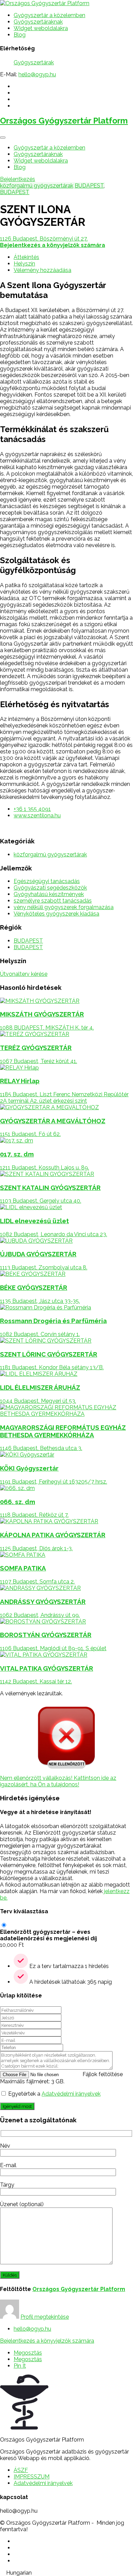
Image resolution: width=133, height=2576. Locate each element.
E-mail (8, 2165)
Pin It (20, 2366)
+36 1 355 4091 (32, 809)
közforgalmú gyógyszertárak (37, 186)
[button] (66, 2573)
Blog (20, 35)
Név (5, 2146)
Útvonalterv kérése (24, 974)
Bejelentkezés (18, 179)
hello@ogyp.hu (37, 74)
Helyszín (24, 264)
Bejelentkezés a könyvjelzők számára (47, 2341)
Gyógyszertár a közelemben (49, 15)
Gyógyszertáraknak (38, 22)
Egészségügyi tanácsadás (47, 881)
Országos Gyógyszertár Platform (64, 121)
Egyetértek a (54, 2094)
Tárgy (7, 2185)
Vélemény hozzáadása (42, 270)
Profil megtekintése (45, 2317)
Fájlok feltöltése (103, 2074)
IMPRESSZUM (32, 2477)
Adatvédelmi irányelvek (71, 2094)
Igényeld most (17, 2106)
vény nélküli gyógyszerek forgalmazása (64, 907)
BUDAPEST (89, 186)
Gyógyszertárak (34, 62)
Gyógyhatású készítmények (49, 894)
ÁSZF (21, 2470)
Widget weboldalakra (41, 28)
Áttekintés (26, 257)
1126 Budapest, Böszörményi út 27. (44, 239)
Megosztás (28, 2353)
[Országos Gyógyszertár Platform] (45, 3)
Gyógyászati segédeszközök (50, 888)
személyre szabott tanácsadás (53, 901)
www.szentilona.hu (37, 815)
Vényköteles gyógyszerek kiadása (56, 914)
